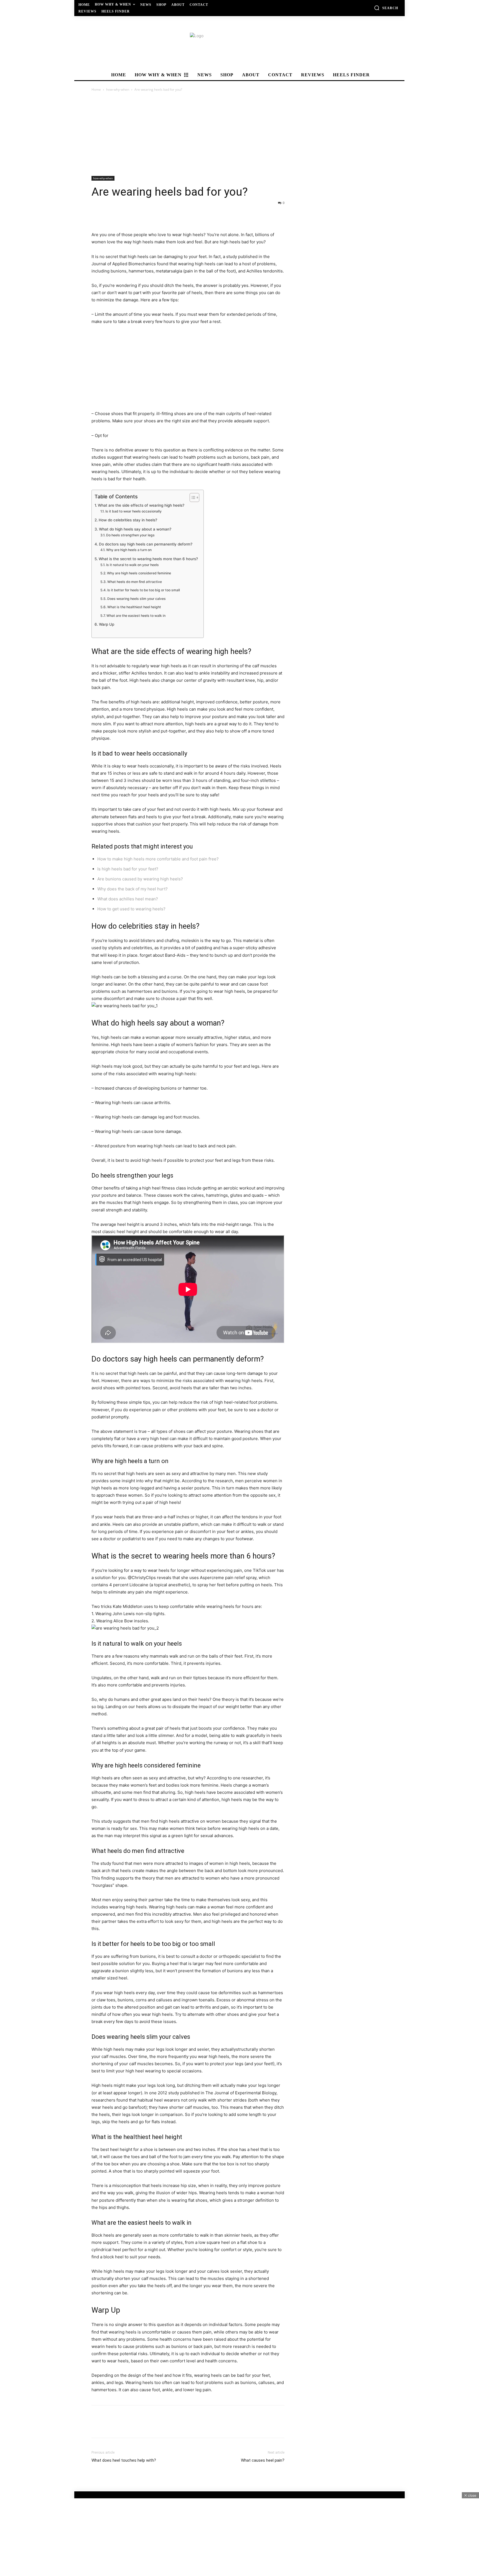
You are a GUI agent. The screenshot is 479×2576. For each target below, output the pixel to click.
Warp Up (107, 624)
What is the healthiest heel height (134, 607)
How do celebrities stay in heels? (128, 520)
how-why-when (118, 89)
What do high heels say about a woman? (135, 529)
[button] (386, 8)
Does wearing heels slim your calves (136, 599)
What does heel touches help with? (124, 2460)
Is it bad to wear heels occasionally (133, 511)
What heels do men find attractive (134, 582)
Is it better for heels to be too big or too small (143, 590)
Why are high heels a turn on (129, 550)
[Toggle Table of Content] (192, 497)
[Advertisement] (239, 134)
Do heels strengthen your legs (130, 535)
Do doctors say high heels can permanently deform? (146, 544)
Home (96, 89)
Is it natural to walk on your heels (132, 565)
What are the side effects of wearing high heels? (141, 505)
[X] (110, 215)
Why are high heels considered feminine (139, 573)
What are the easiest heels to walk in (136, 616)
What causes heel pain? (263, 2460)
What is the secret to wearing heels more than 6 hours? (148, 559)
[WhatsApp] (135, 215)
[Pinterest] (123, 215)
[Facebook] (97, 215)
